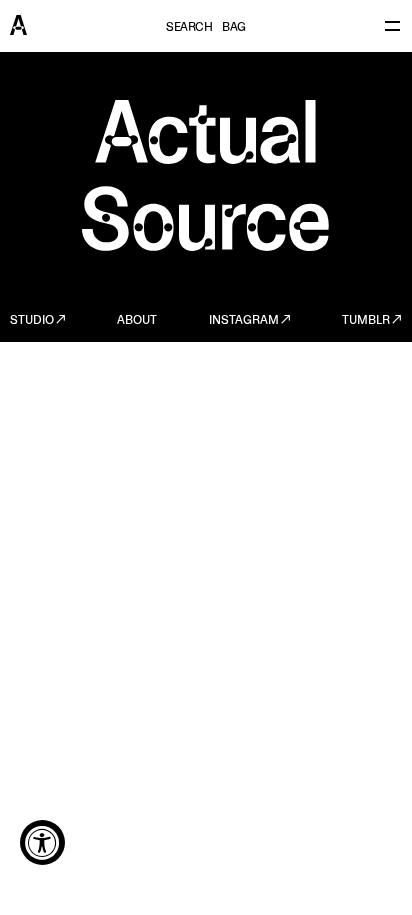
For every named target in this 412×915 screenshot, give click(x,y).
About (137, 321)
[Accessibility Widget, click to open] (42, 842)
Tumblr (366, 321)
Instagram (244, 321)
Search (189, 28)
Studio (32, 321)
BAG (234, 28)
